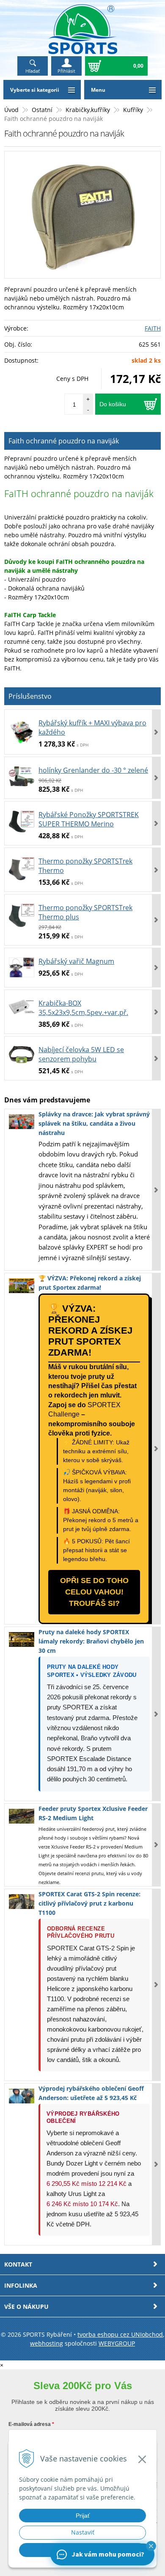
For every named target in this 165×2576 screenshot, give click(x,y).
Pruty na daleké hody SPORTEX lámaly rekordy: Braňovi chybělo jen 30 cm (91, 1641)
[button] (151, 2546)
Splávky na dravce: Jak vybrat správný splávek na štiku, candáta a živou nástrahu (94, 1123)
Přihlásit (66, 71)
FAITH (153, 328)
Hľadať (33, 71)
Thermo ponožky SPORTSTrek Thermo (85, 866)
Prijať (83, 2516)
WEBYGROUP (117, 2343)
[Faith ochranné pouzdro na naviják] (82, 215)
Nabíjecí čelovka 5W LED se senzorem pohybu (81, 1054)
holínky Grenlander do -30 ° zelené (93, 770)
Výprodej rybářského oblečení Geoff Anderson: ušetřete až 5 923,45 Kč (91, 2093)
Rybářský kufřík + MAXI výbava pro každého (92, 727)
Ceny (72, 379)
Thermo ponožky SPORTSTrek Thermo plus (85, 912)
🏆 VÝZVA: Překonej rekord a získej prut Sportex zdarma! (90, 1283)
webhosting (47, 2343)
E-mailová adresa (30, 2424)
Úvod (11, 110)
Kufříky (133, 110)
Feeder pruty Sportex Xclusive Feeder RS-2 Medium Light (93, 1813)
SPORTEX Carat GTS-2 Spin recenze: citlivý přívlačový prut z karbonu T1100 (89, 1903)
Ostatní (42, 110)
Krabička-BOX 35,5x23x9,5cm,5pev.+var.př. (83, 1008)
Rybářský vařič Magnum (76, 961)
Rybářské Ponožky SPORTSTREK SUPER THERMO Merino (89, 819)
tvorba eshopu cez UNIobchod (120, 2334)
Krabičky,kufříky (88, 110)
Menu (98, 90)
